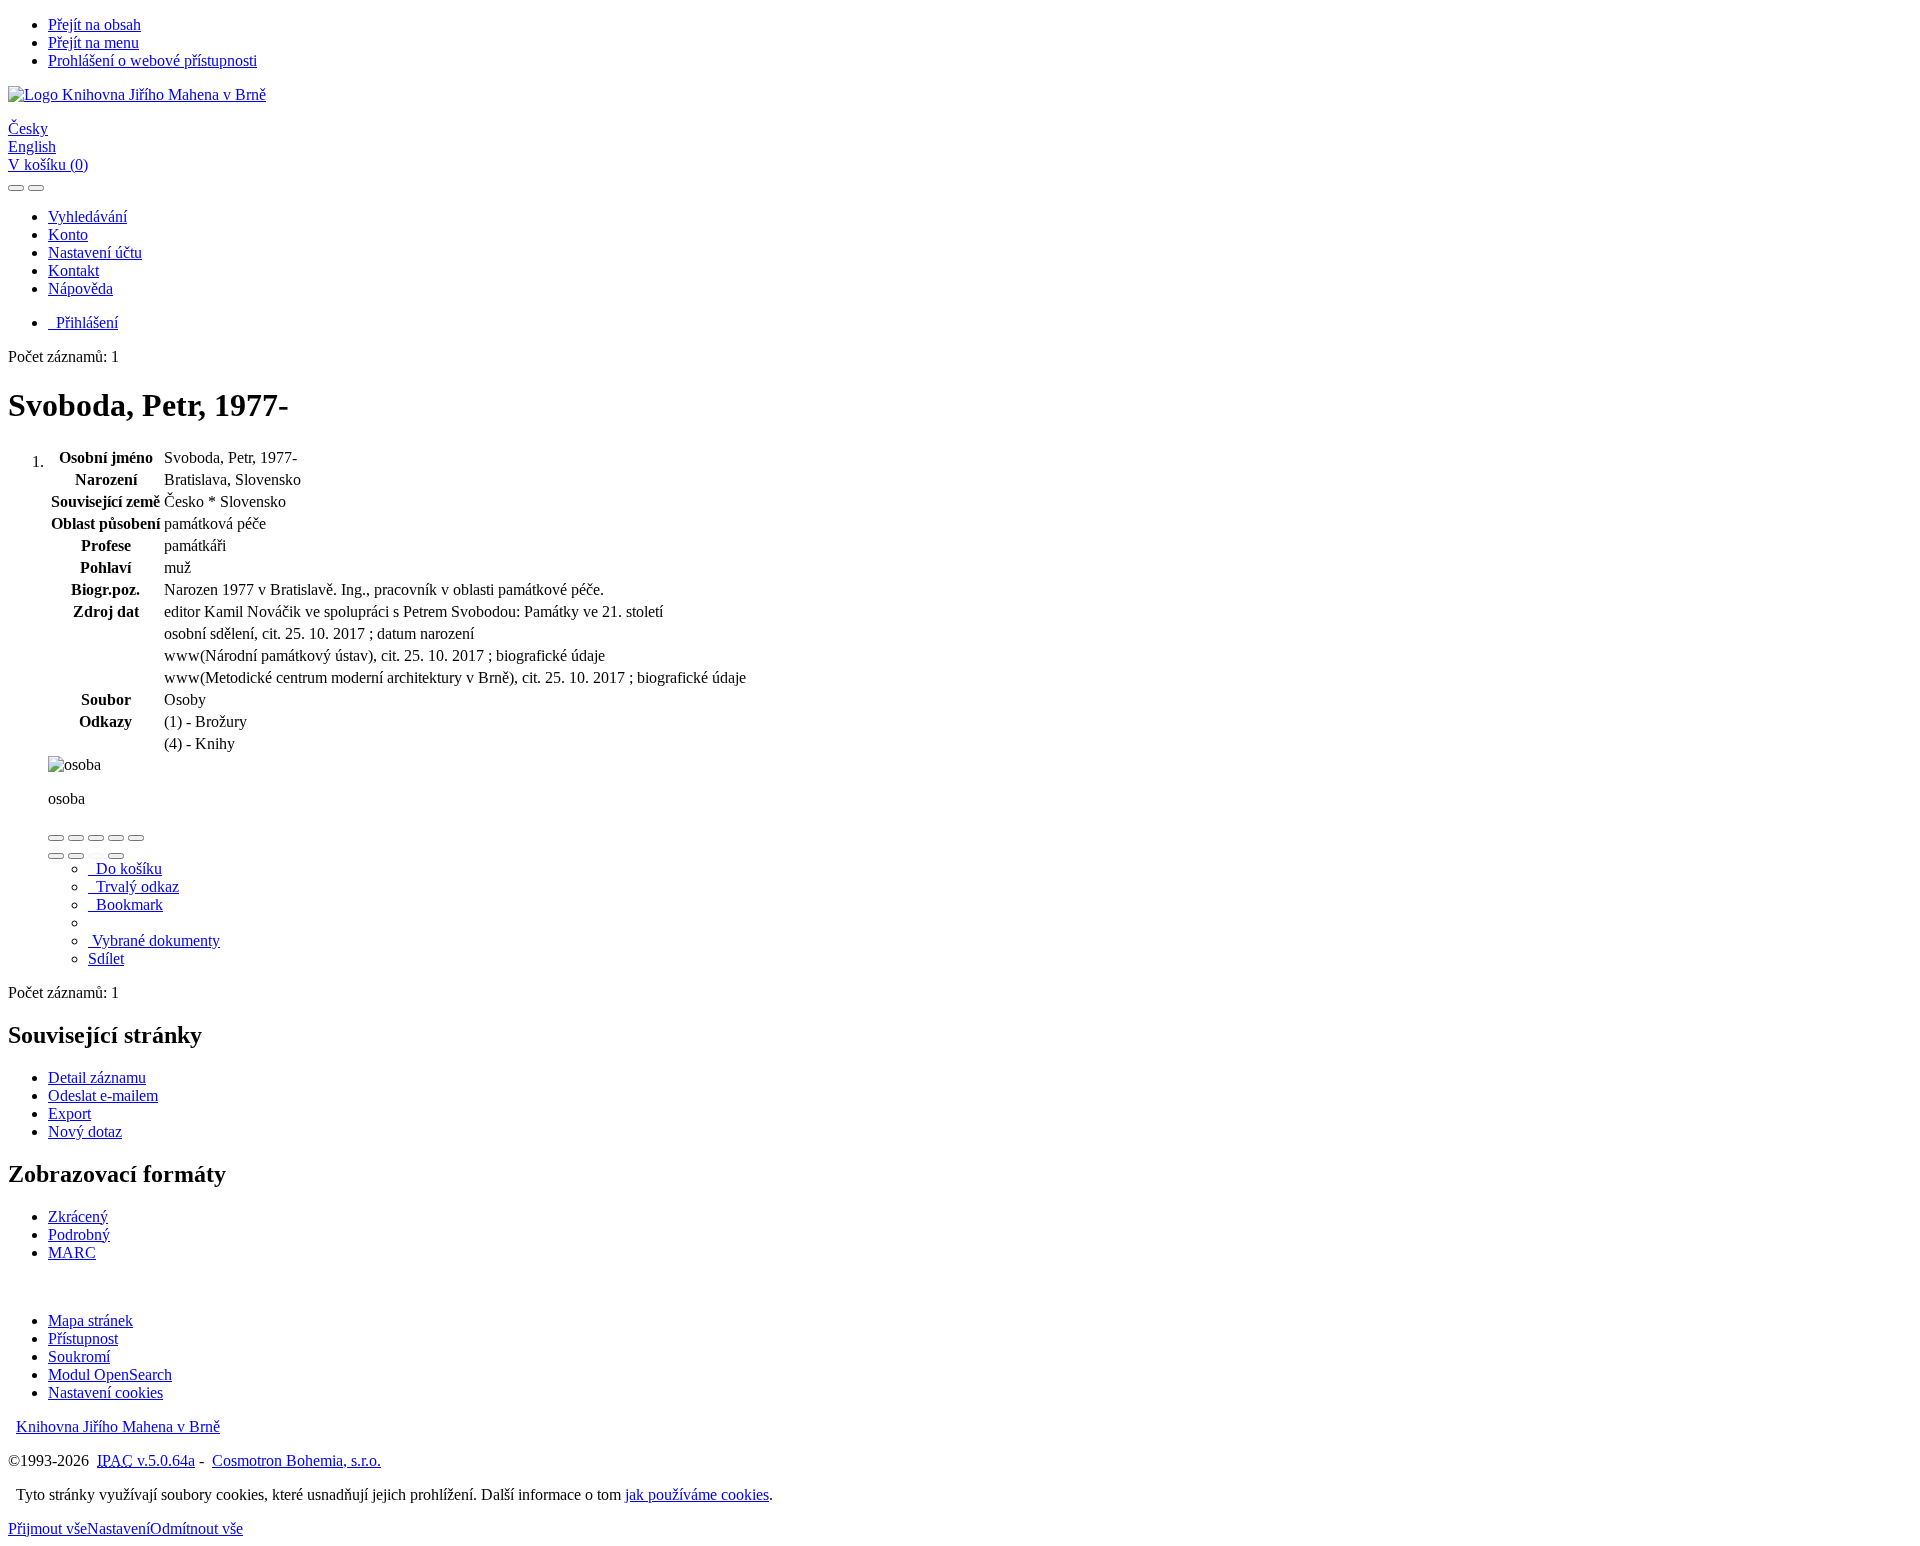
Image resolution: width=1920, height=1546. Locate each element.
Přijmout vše (47, 1528)
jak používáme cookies (697, 1494)
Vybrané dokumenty (154, 940)
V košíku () (48, 164)
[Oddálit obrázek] (76, 838)
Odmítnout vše (196, 1528)
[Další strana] (116, 856)
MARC (72, 1252)
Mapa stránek (90, 1320)
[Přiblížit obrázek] (56, 838)
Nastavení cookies (105, 1392)
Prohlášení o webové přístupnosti (152, 60)
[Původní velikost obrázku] (96, 838)
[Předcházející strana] (96, 856)
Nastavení (118, 1528)
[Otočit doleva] (56, 856)
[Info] (136, 838)
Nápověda (80, 288)
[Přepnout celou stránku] (116, 838)
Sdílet (106, 958)
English (32, 146)
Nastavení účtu (95, 252)
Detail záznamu (97, 1077)
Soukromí (79, 1356)
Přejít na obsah (94, 24)
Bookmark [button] (125, 904)
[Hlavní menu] (36, 188)
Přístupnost (83, 1338)
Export (69, 1113)
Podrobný (79, 1234)
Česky (28, 128)
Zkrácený (78, 1216)
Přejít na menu (93, 42)
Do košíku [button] (125, 868)
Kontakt (73, 270)
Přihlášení (83, 322)
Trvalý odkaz (133, 886)
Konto (68, 234)
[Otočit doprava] (76, 856)
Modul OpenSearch (110, 1374)
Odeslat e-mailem (103, 1095)
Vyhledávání (87, 216)
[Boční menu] (16, 188)
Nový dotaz (85, 1131)
